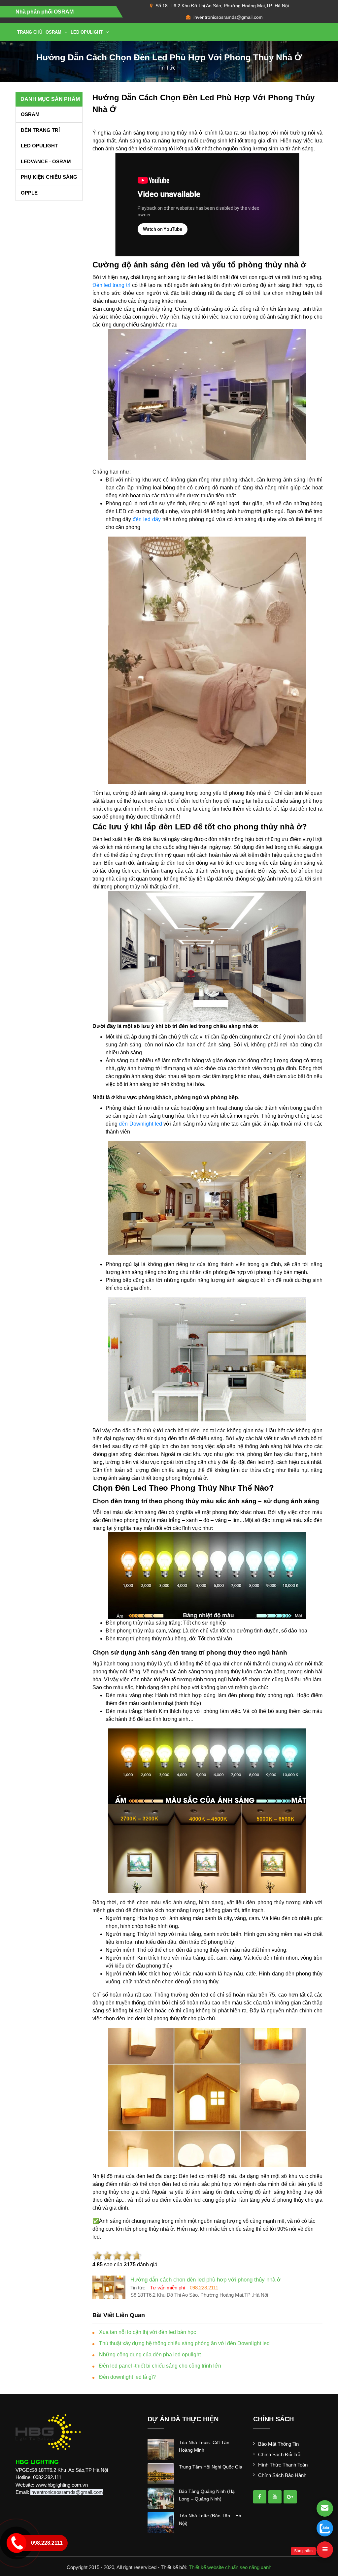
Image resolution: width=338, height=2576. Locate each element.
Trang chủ (30, 32)
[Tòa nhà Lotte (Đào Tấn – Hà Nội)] (161, 2522)
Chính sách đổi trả (279, 2454)
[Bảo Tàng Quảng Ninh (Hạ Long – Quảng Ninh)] (161, 2498)
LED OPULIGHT (87, 32)
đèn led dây (147, 519)
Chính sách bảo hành (282, 2475)
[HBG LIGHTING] (49, 2432)
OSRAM (54, 32)
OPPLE (29, 193)
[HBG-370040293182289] (260, 2497)
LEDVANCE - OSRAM (46, 161)
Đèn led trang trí (112, 285)
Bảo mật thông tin (278, 2444)
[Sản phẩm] (325, 2550)
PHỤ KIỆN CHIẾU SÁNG (49, 177)
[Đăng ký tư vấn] (325, 2508)
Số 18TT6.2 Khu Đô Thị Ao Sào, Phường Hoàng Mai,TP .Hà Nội (222, 6)
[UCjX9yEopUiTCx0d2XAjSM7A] (290, 2497)
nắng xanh (260, 2567)
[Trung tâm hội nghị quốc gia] (161, 2473)
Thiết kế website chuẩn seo (218, 2567)
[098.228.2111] (325, 2528)
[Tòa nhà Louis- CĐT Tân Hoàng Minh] (161, 2449)
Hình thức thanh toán (283, 2465)
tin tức (167, 68)
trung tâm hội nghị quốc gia (211, 2467)
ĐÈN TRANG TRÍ (40, 130)
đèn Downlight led (141, 1124)
